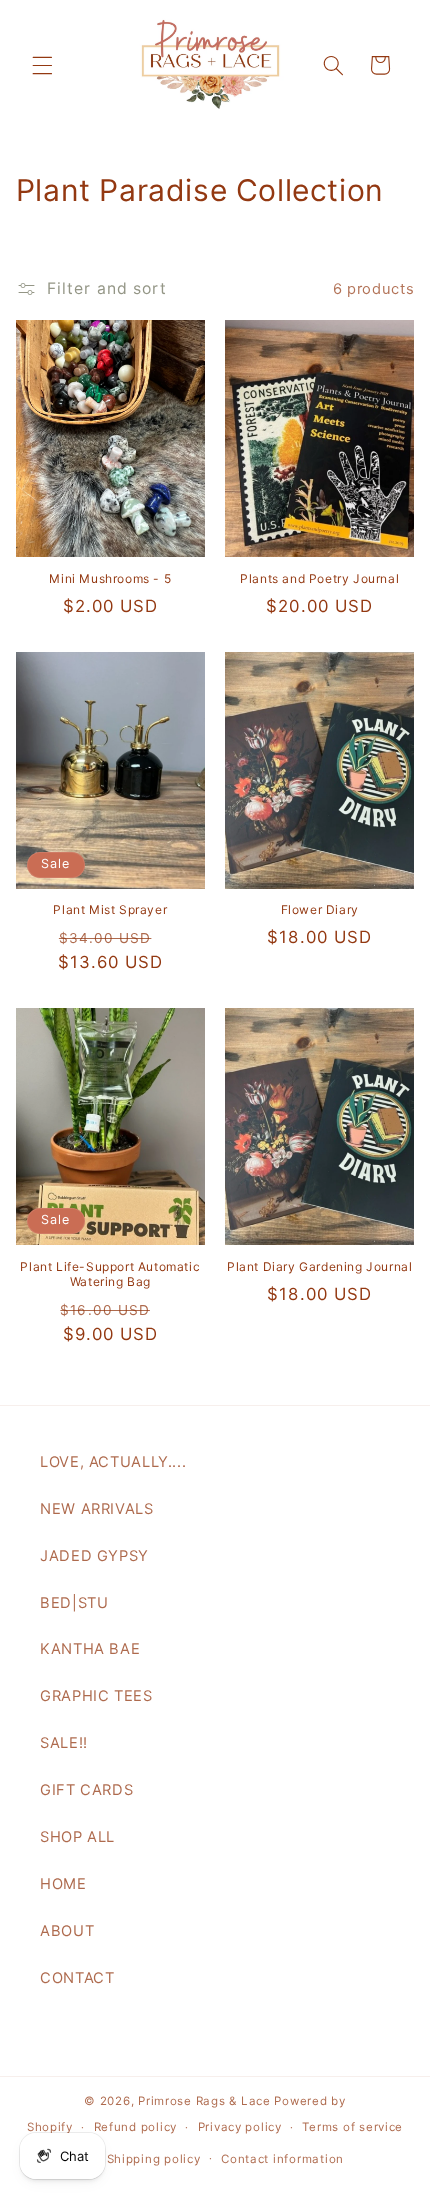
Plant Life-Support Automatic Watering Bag (110, 1274)
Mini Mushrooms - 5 (110, 578)
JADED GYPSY (94, 1556)
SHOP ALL (77, 1837)
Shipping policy (154, 2159)
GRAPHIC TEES (96, 1696)
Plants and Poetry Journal (319, 578)
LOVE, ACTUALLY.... (113, 1462)
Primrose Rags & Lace (204, 2101)
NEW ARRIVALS (97, 1509)
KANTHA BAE (90, 1649)
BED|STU (74, 1603)
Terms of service (352, 2127)
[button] (42, 65)
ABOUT (67, 1931)
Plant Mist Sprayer (110, 909)
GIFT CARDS (86, 1790)
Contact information (282, 2159)
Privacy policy (240, 2127)
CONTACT (77, 1978)
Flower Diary (320, 909)
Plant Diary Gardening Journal (319, 1266)
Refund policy (136, 2127)
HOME (63, 1884)
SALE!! (64, 1743)
